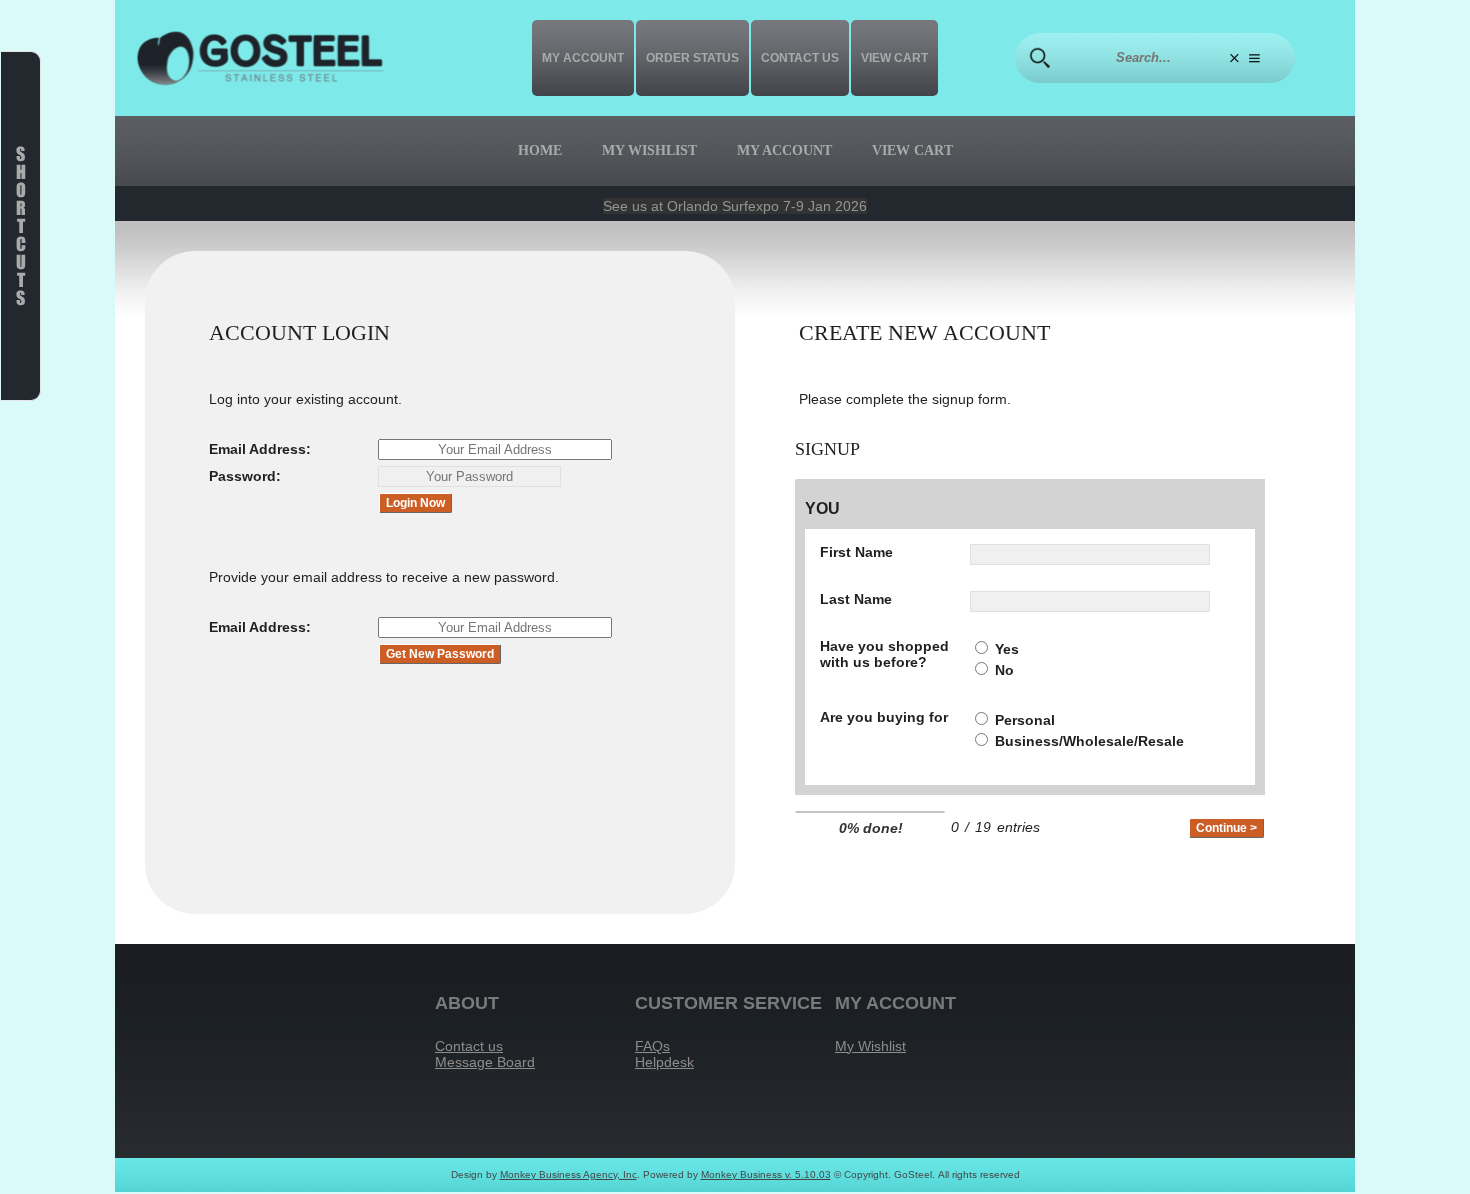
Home (540, 150)
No (1004, 670)
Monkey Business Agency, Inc (568, 1174)
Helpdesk (664, 1062)
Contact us (800, 58)
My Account (583, 58)
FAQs (652, 1046)
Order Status (692, 58)
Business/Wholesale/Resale (1089, 741)
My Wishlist (649, 150)
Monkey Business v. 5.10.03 (766, 1174)
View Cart (894, 58)
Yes (1007, 649)
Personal (1025, 720)
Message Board (485, 1062)
